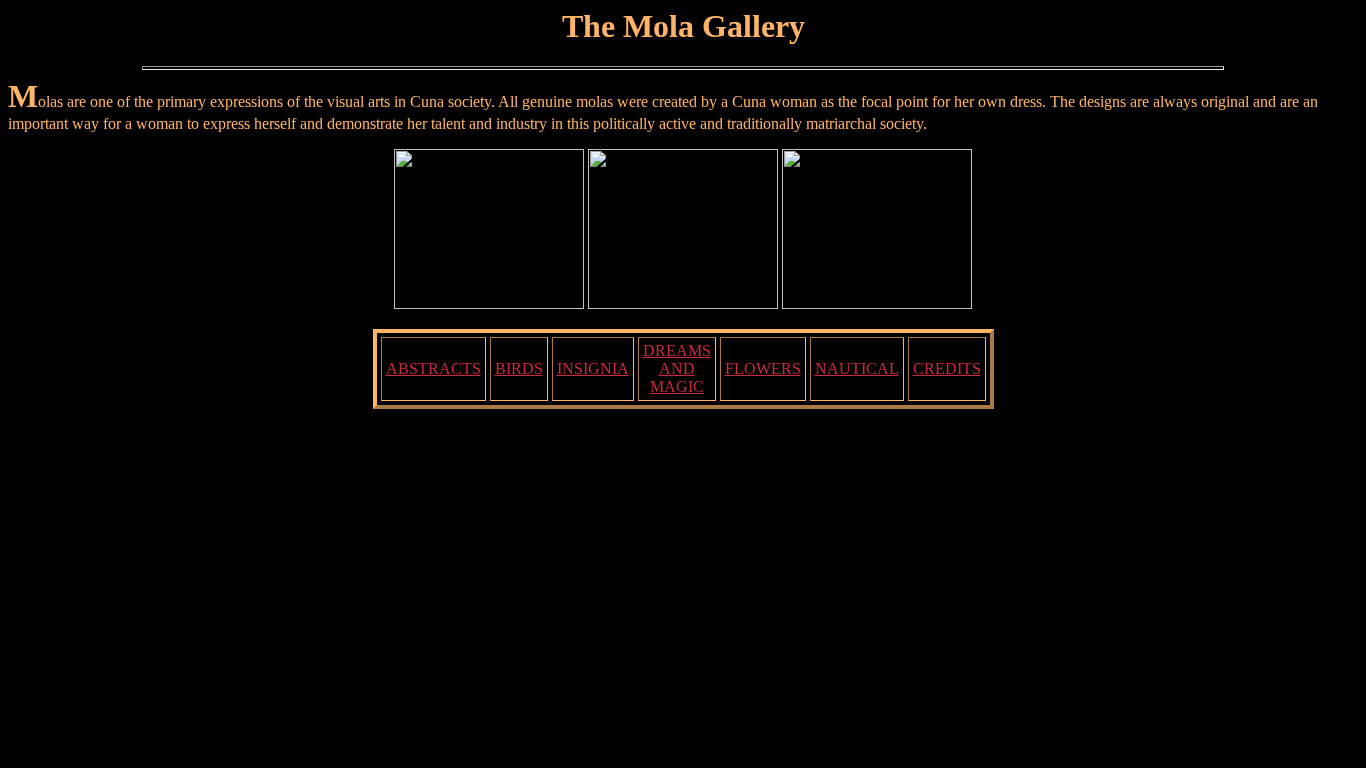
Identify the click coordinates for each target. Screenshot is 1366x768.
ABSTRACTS (433, 368)
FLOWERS (763, 368)
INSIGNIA (593, 368)
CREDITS (947, 368)
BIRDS (519, 368)
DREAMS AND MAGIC (677, 368)
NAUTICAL (857, 368)
